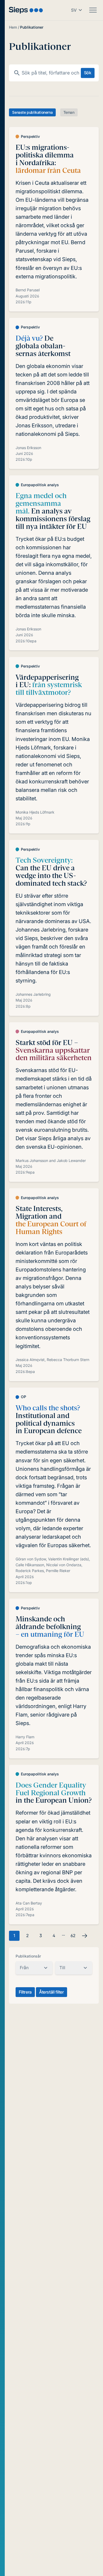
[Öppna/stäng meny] (93, 10)
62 (73, 1936)
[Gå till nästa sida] (85, 1936)
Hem (13, 27)
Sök (88, 73)
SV (74, 10)
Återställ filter (51, 1992)
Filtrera (25, 1992)
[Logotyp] (26, 10)
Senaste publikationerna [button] (32, 112)
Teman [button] (69, 112)
